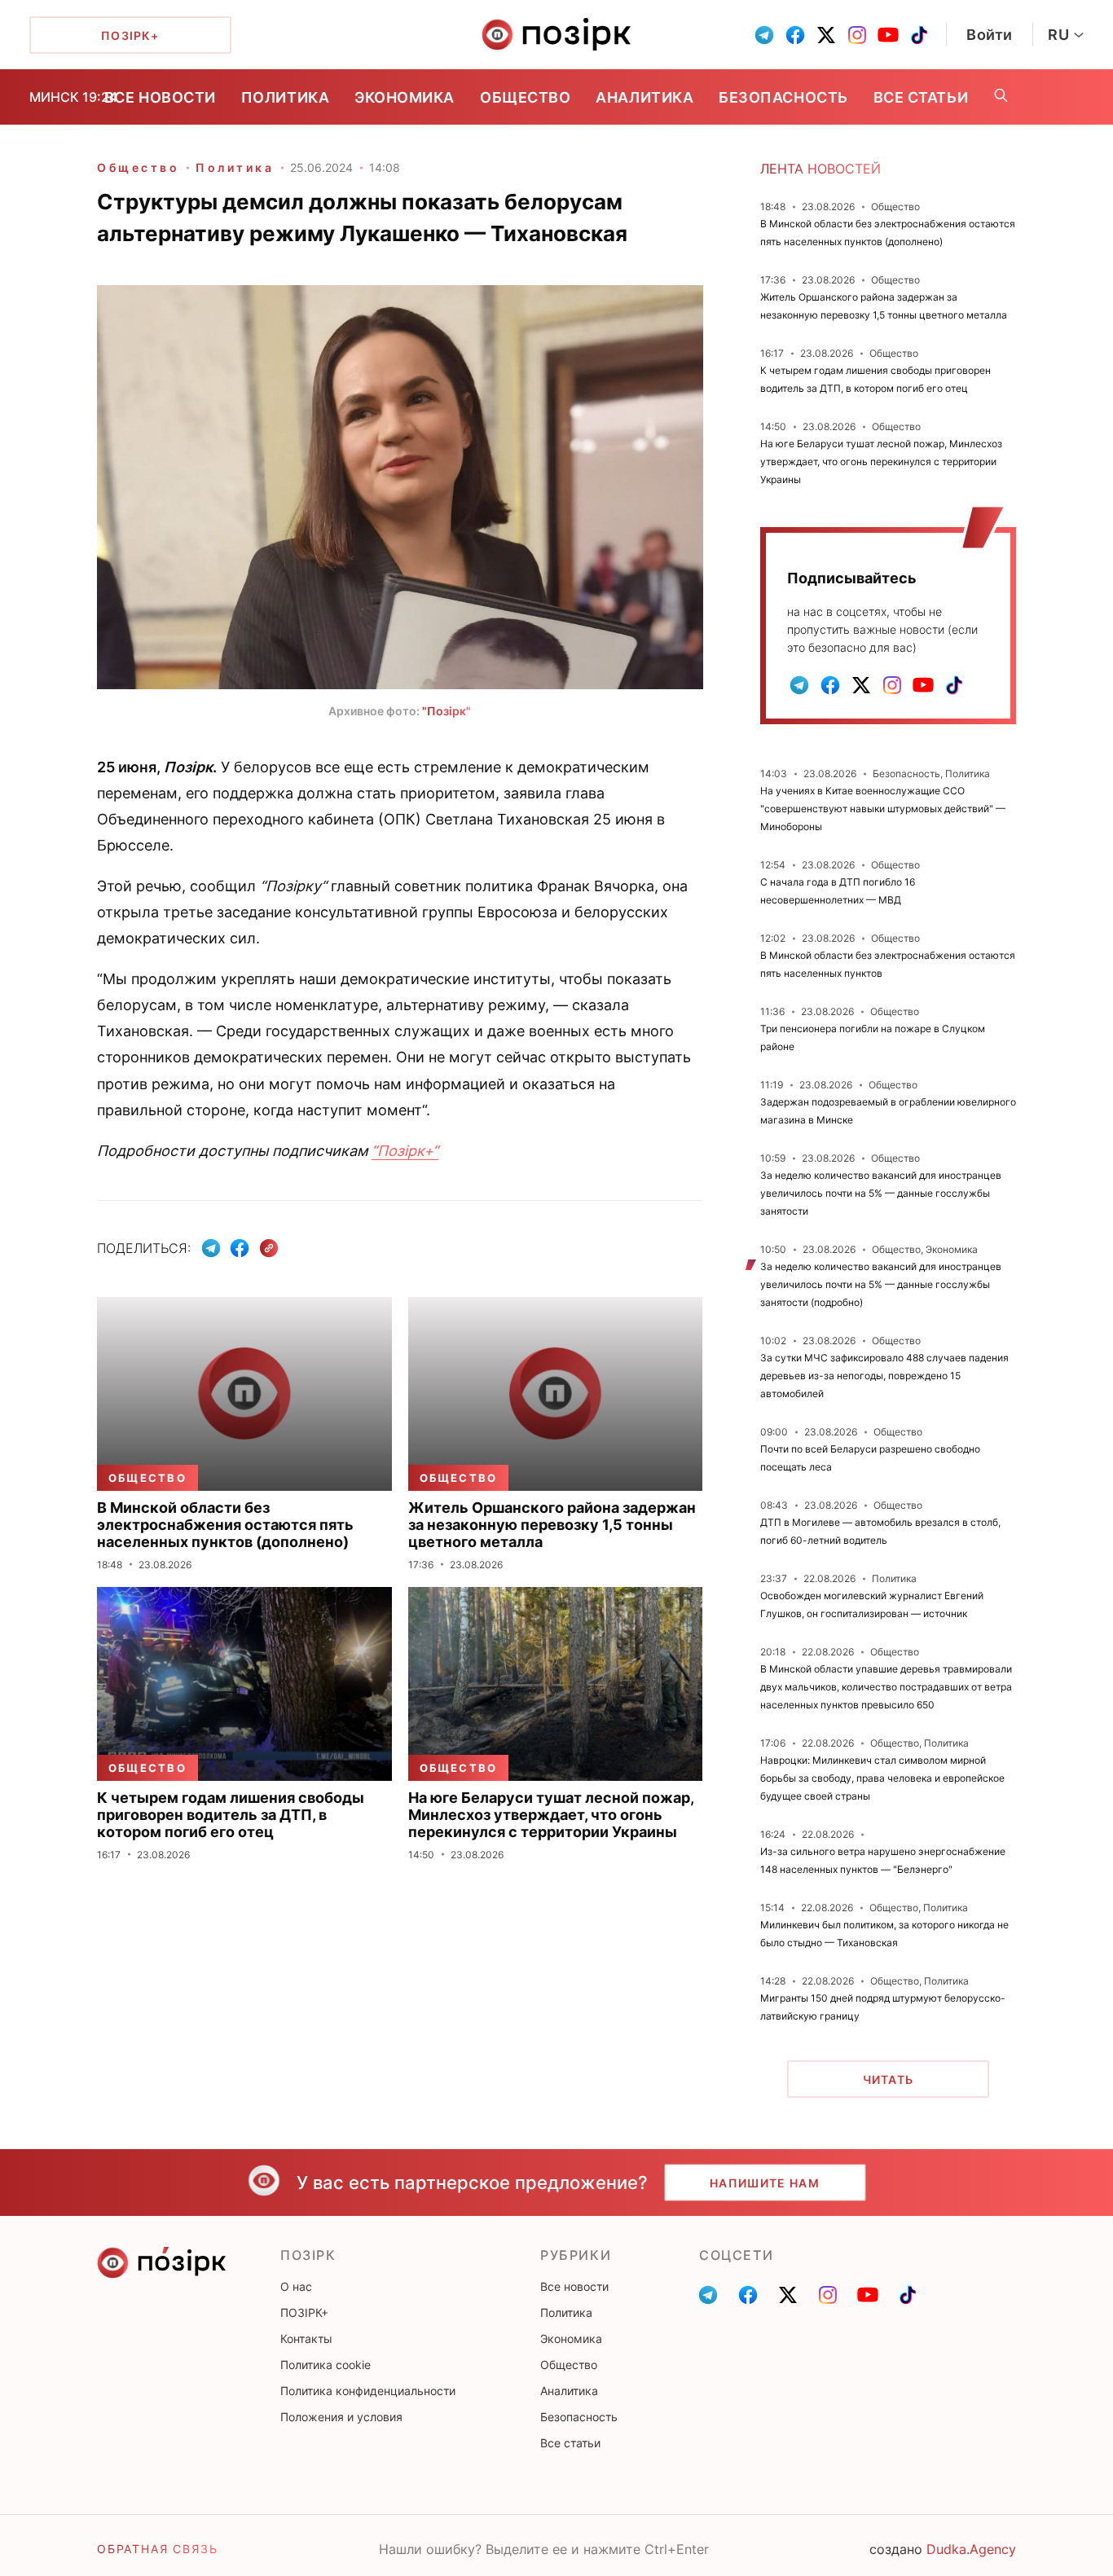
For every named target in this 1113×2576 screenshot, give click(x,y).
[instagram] (857, 35)
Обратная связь (157, 2549)
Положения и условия (341, 2417)
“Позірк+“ (405, 1151)
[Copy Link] (269, 1248)
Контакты (306, 2339)
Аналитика (644, 97)
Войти (990, 35)
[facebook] (795, 35)
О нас (296, 2286)
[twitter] (826, 35)
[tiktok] (919, 35)
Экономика (405, 97)
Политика (285, 97)
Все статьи (921, 97)
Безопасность (783, 97)
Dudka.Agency (971, 2549)
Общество (525, 97)
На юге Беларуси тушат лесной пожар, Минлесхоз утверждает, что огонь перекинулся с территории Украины (881, 462)
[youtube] (888, 35)
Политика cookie (326, 2365)
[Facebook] (240, 1248)
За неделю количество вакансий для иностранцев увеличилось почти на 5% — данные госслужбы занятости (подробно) (881, 1284)
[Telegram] (211, 1248)
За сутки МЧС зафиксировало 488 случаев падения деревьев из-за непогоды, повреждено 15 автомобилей (884, 1376)
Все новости (160, 97)
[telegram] (764, 35)
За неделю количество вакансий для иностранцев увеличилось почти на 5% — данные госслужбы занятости (881, 1193)
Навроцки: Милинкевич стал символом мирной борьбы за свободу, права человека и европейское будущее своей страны (882, 1778)
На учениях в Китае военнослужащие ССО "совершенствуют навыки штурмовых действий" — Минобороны (883, 809)
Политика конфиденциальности (368, 2391)
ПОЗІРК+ (304, 2312)
